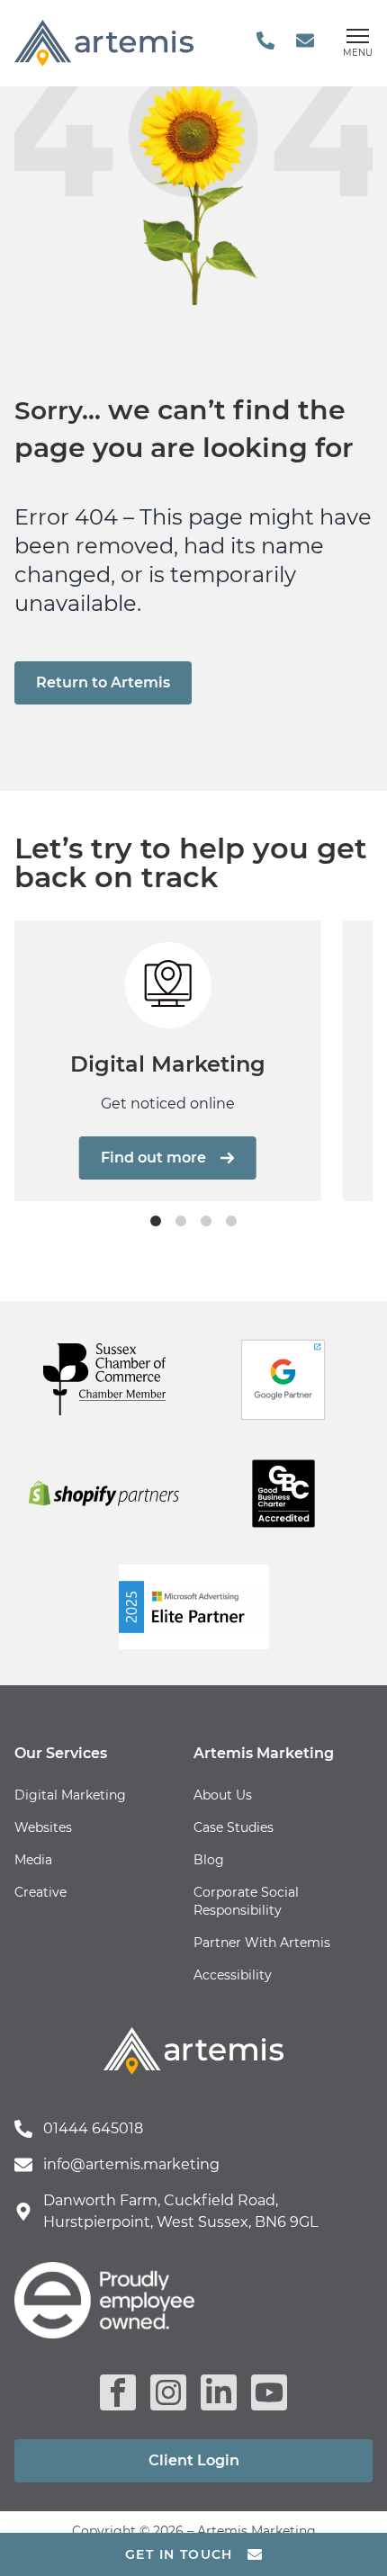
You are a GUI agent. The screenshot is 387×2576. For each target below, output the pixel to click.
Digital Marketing (70, 1795)
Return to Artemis (103, 682)
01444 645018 (93, 2128)
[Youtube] (269, 2392)
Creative (40, 1892)
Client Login (194, 2460)
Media (33, 1860)
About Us (223, 1795)
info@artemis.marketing (131, 2164)
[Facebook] (118, 2392)
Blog (209, 1860)
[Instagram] (168, 2392)
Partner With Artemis (262, 1943)
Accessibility (233, 1975)
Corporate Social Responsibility (246, 1901)
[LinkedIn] (219, 2392)
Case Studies (234, 1827)
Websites (43, 1827)
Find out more (153, 1158)
